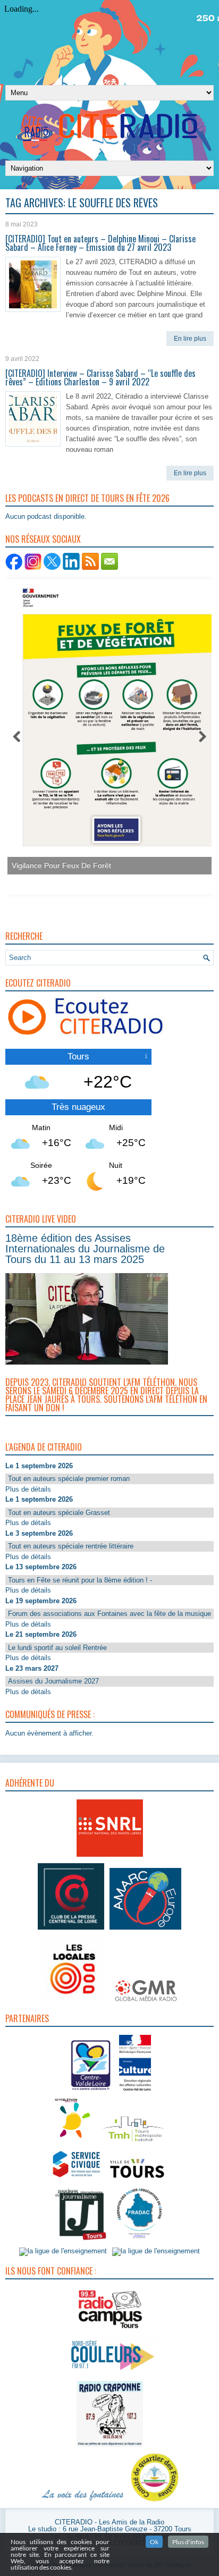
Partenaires (27, 2018)
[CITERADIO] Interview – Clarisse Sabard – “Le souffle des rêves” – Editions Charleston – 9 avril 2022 (100, 377)
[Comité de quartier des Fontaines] (155, 2502)
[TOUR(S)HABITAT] (133, 2143)
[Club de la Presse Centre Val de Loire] (71, 1930)
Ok (154, 2542)
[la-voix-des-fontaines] (83, 2502)
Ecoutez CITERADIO (38, 983)
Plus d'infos (188, 2542)
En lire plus (190, 339)
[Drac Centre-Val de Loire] (91, 2092)
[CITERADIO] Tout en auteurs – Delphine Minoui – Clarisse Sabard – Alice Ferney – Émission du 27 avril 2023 (100, 243)
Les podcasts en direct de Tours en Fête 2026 (87, 498)
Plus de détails (28, 1489)
